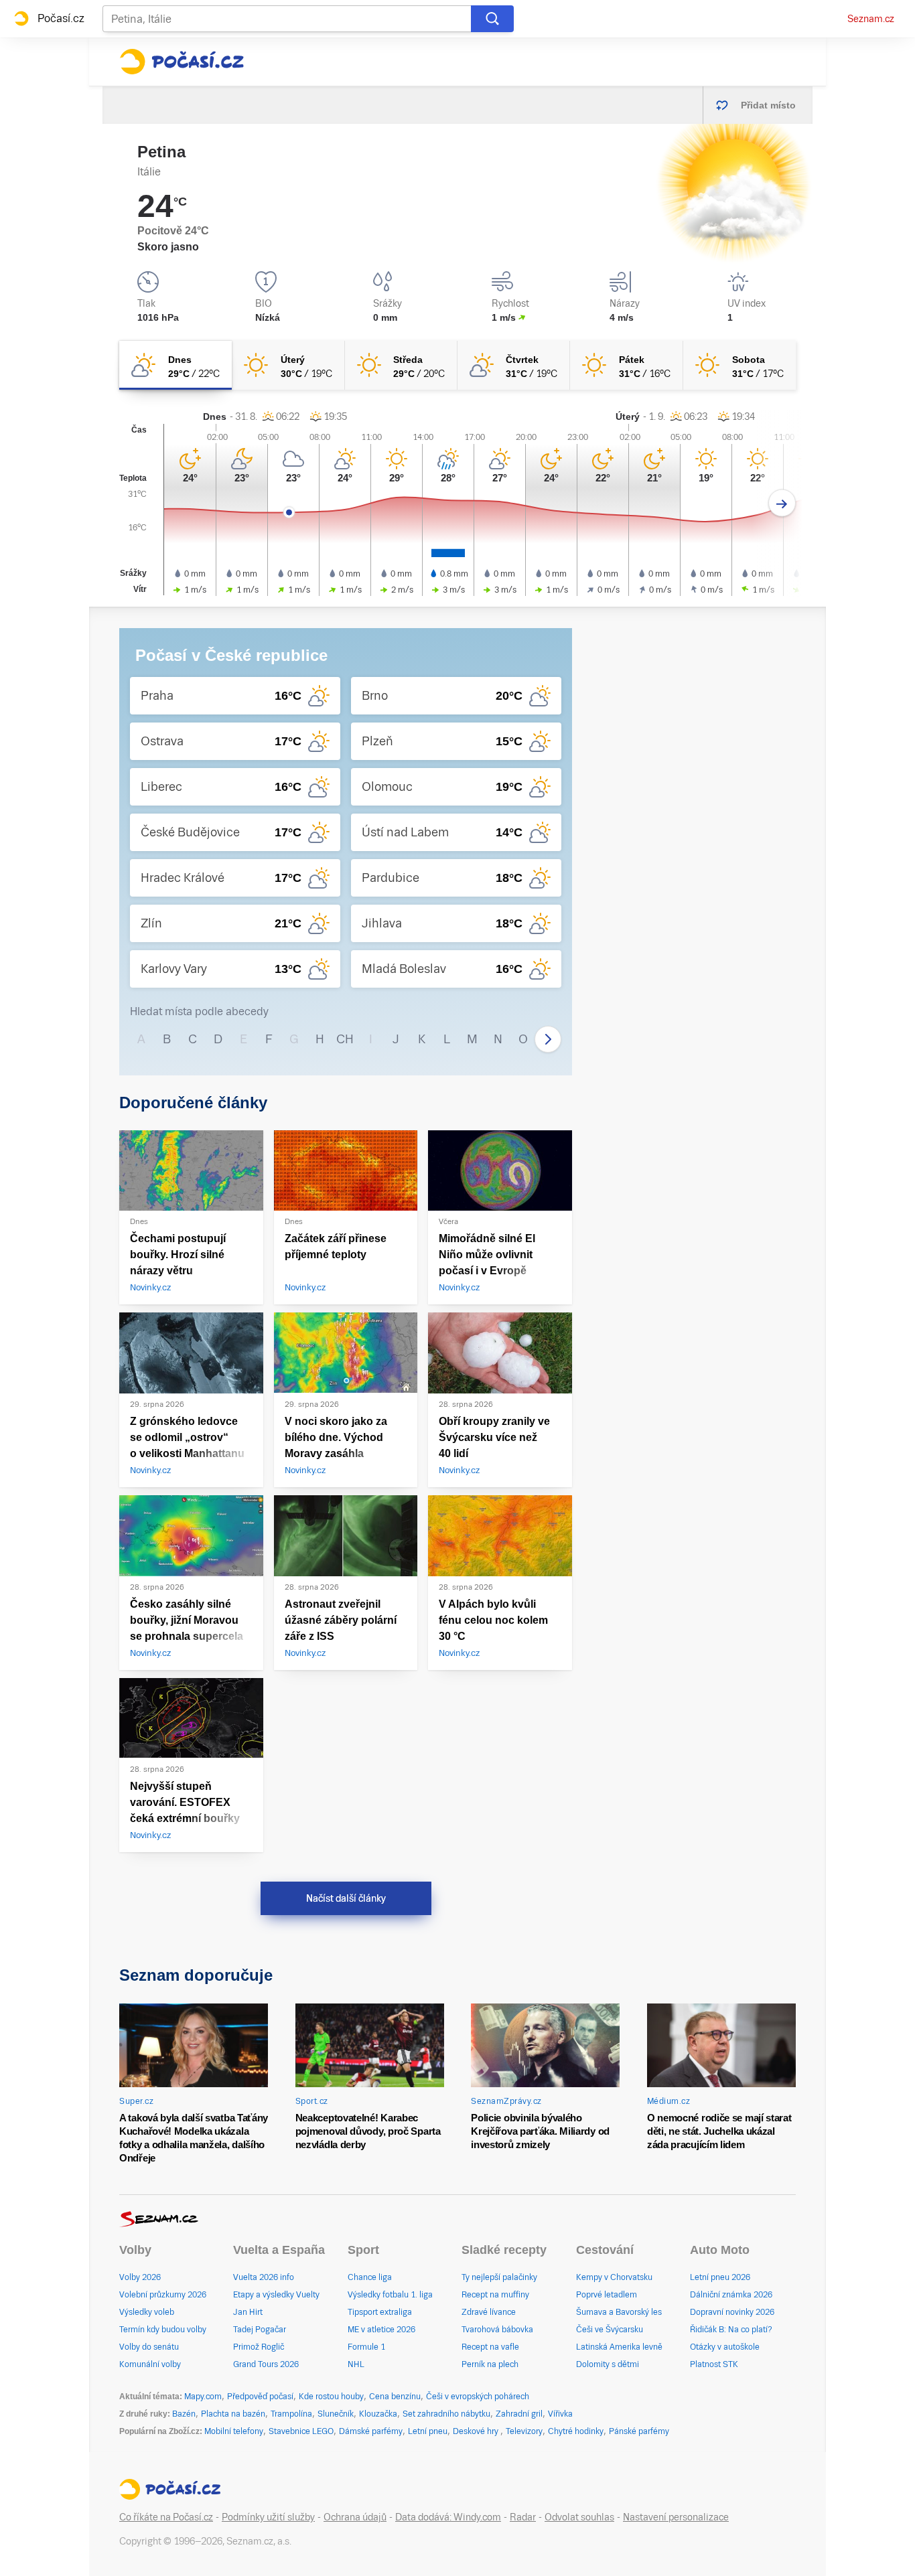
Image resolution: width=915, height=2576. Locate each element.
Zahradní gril (519, 2414)
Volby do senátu (149, 2347)
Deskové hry (477, 2431)
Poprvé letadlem (607, 2295)
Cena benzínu (395, 2397)
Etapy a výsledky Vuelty (276, 2295)
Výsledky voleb (147, 2312)
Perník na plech (490, 2364)
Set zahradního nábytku (446, 2414)
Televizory (524, 2431)
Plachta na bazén (233, 2414)
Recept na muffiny (495, 2295)
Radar (523, 2517)
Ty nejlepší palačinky (499, 2277)
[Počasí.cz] (182, 62)
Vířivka (560, 2414)
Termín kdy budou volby (163, 2330)
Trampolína (291, 2414)
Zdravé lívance (489, 2312)
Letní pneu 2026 (720, 2277)
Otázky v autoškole (725, 2347)
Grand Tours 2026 (266, 2364)
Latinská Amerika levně (619, 2347)
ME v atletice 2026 (381, 2330)
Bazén (184, 2414)
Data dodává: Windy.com (448, 2517)
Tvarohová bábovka (497, 2330)
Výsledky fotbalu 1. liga (390, 2295)
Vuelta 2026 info (264, 2277)
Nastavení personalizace (676, 2517)
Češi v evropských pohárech (478, 2397)
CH (345, 1039)
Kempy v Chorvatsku (614, 2277)
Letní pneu (428, 2431)
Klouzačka (378, 2414)
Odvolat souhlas (579, 2517)
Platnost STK (714, 2364)
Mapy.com (203, 2397)
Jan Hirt (248, 2312)
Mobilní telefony (234, 2431)
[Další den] (782, 503)
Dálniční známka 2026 (731, 2295)
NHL (356, 2364)
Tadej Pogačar (260, 2330)
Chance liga (370, 2277)
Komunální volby (150, 2364)
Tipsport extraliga (380, 2312)
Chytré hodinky (576, 2431)
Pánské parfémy (639, 2431)
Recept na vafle (490, 2347)
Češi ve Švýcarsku (610, 2330)
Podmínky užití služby (268, 2517)
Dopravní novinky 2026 (732, 2312)
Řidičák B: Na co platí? (731, 2330)
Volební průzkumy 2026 (163, 2295)
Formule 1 (366, 2347)
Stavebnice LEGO (301, 2431)
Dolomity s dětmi (608, 2364)
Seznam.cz (871, 19)
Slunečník (336, 2414)
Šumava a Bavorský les (619, 2312)
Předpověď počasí (260, 2397)
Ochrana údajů (355, 2517)
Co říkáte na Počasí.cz (166, 2517)
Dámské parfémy (371, 2431)
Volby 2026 (140, 2277)
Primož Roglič (259, 2347)
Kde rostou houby (331, 2397)
